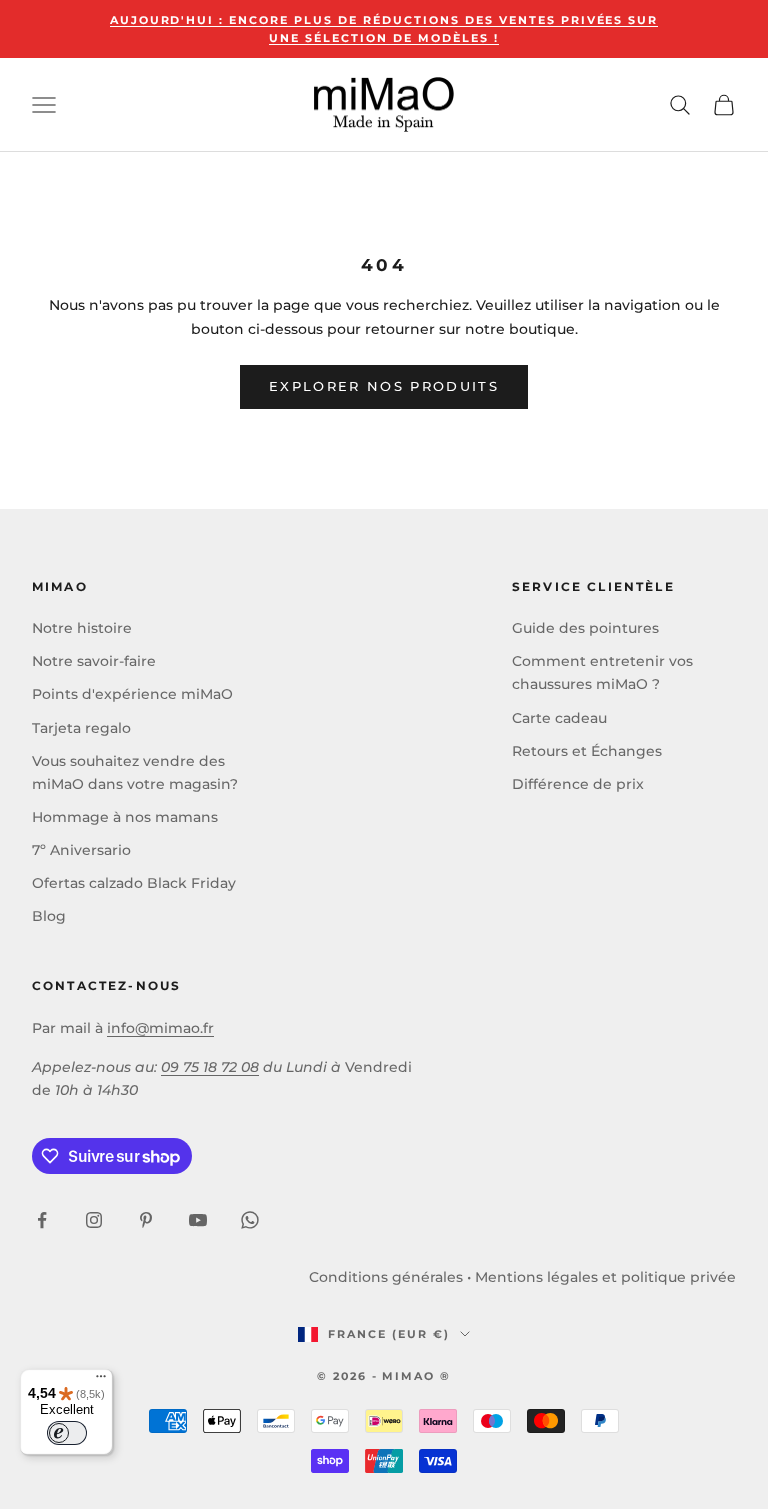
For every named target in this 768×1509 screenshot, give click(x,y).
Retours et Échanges (587, 751)
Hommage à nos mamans (125, 817)
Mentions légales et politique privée (605, 1277)
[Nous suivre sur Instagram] (94, 1220)
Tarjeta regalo (81, 728)
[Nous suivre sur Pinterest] (146, 1220)
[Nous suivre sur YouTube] (198, 1220)
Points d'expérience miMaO (132, 694)
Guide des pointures (585, 628)
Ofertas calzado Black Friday (134, 883)
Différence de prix (578, 784)
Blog (49, 916)
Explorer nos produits (384, 386)
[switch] (67, 1433)
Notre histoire (82, 628)
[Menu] (101, 1381)
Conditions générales (386, 1277)
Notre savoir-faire (94, 661)
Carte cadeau (559, 718)
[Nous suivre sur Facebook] (42, 1220)
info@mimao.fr (160, 1028)
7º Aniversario (81, 850)
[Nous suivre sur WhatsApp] (250, 1220)
